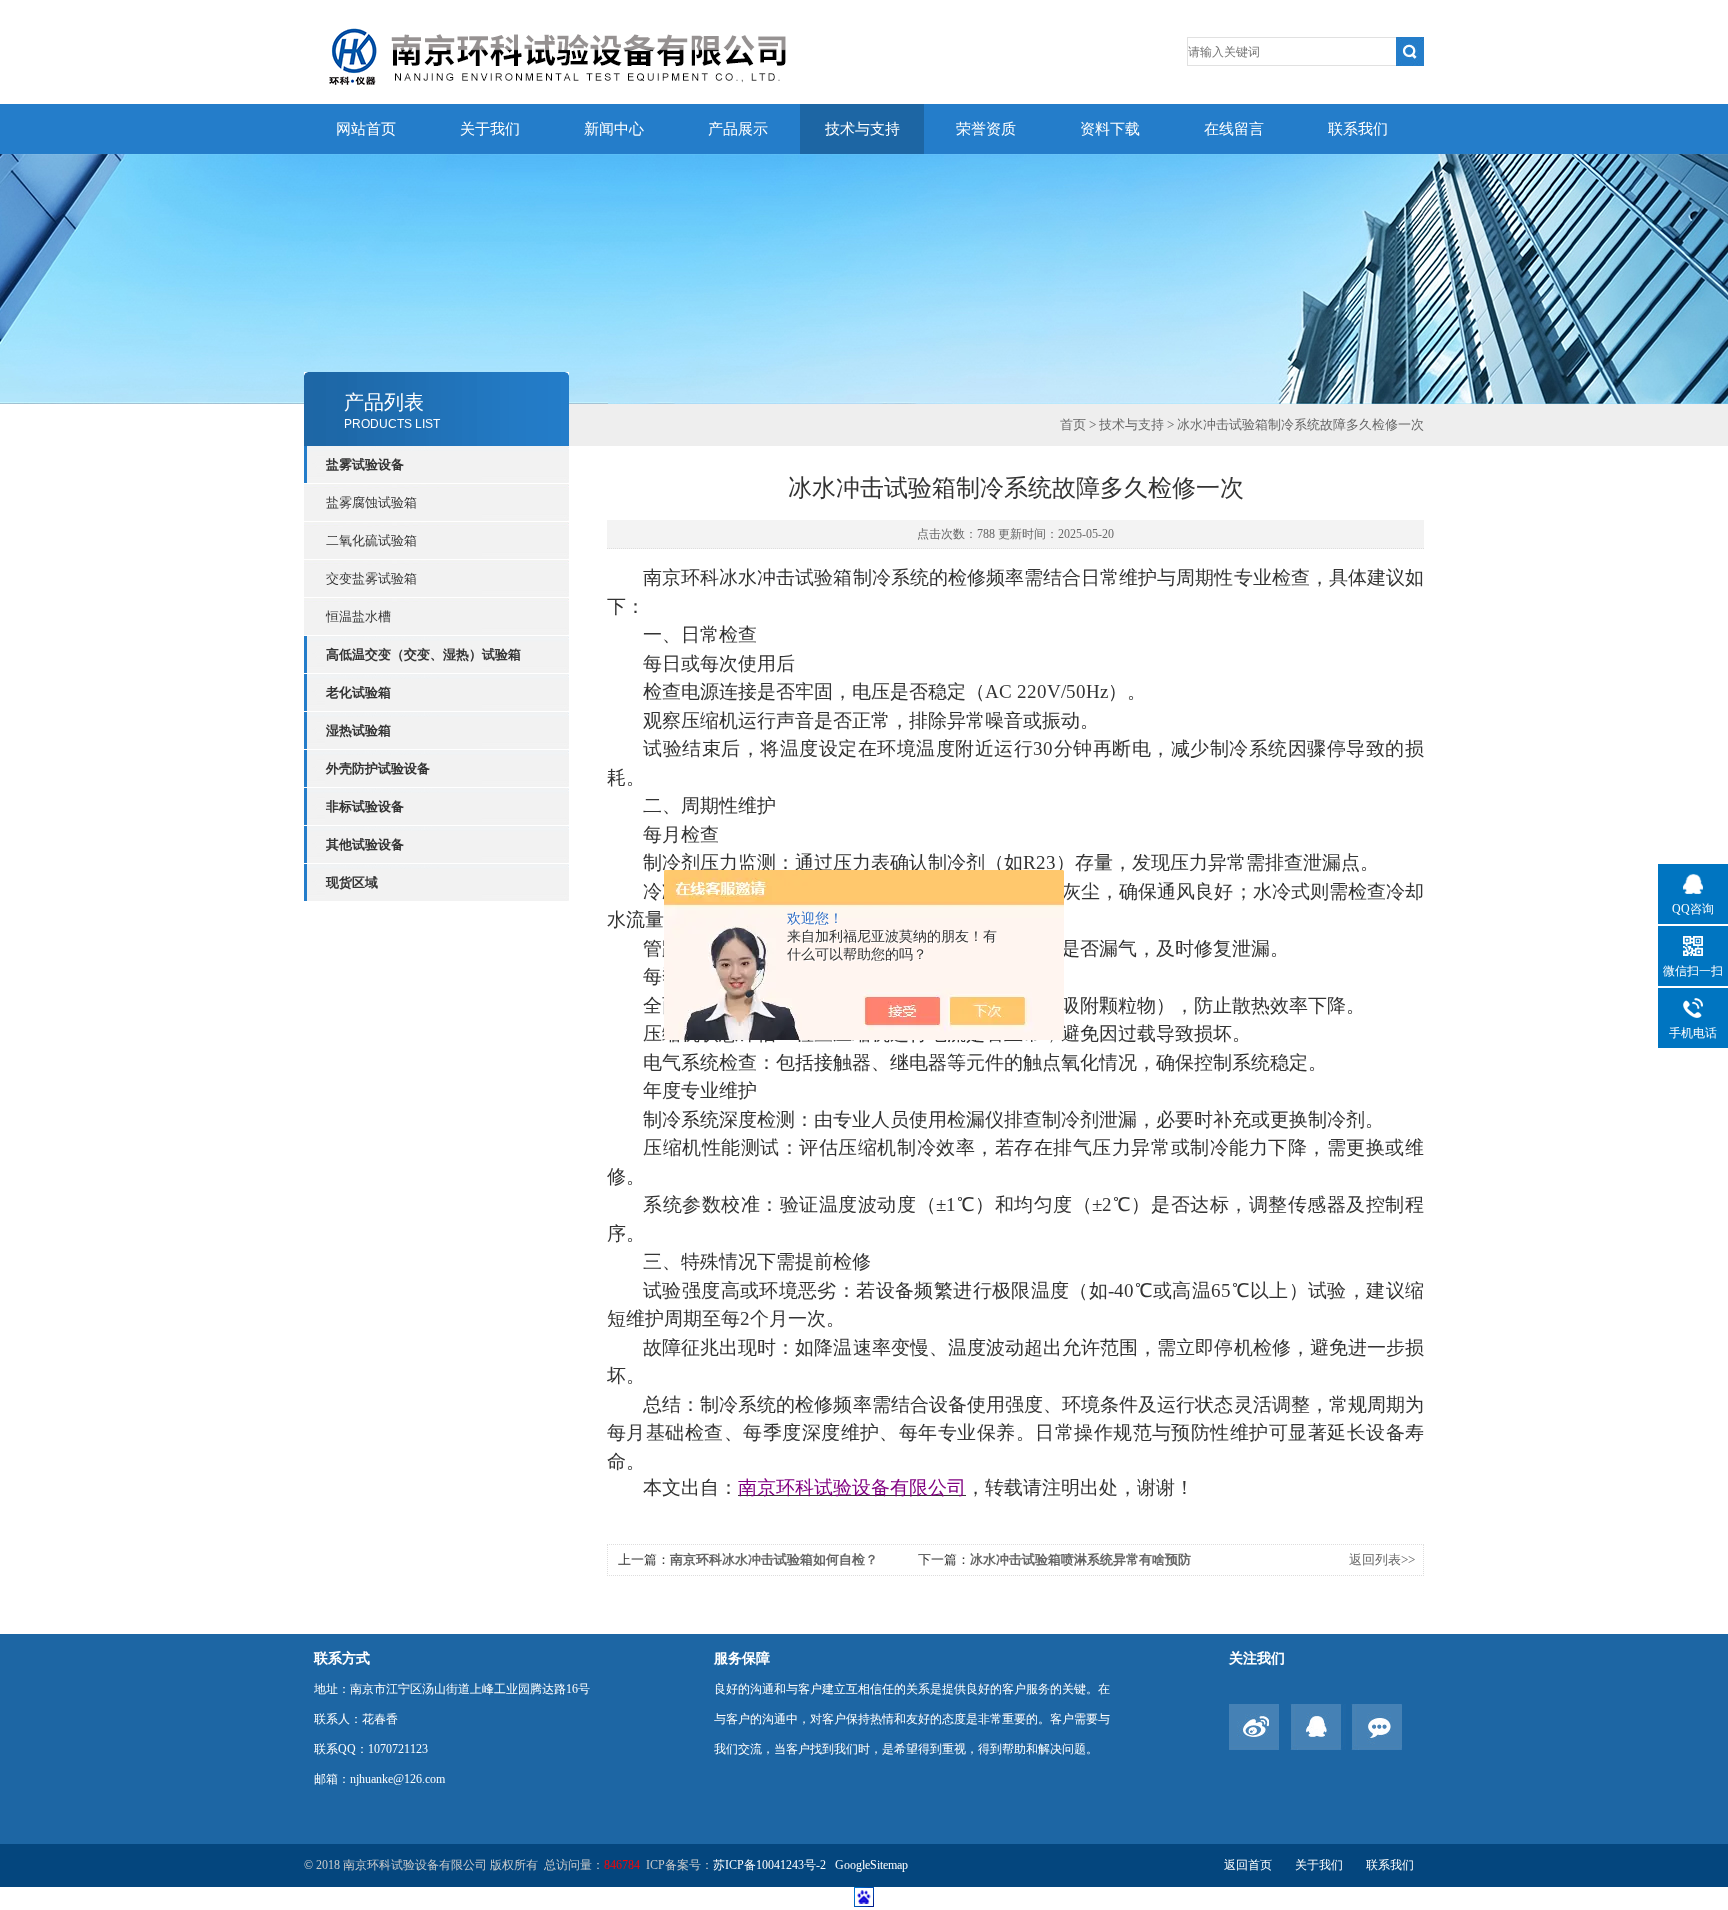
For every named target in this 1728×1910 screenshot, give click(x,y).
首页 (1073, 424)
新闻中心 (614, 129)
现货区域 (352, 882)
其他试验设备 (365, 844)
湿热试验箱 (358, 730)
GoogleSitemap (871, 1865)
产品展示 (738, 129)
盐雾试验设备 (365, 464)
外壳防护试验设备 (378, 768)
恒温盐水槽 (358, 616)
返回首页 (1248, 1865)
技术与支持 (862, 129)
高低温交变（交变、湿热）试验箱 (423, 654)
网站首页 (366, 129)
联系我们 (1358, 129)
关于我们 (490, 129)
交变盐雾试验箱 (371, 578)
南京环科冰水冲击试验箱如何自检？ (774, 1559)
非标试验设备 (365, 806)
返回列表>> (1382, 1559)
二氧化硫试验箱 (371, 540)
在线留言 (1234, 129)
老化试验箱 (358, 692)
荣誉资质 (986, 129)
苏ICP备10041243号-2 (771, 1865)
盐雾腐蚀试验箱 (371, 502)
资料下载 (1110, 129)
